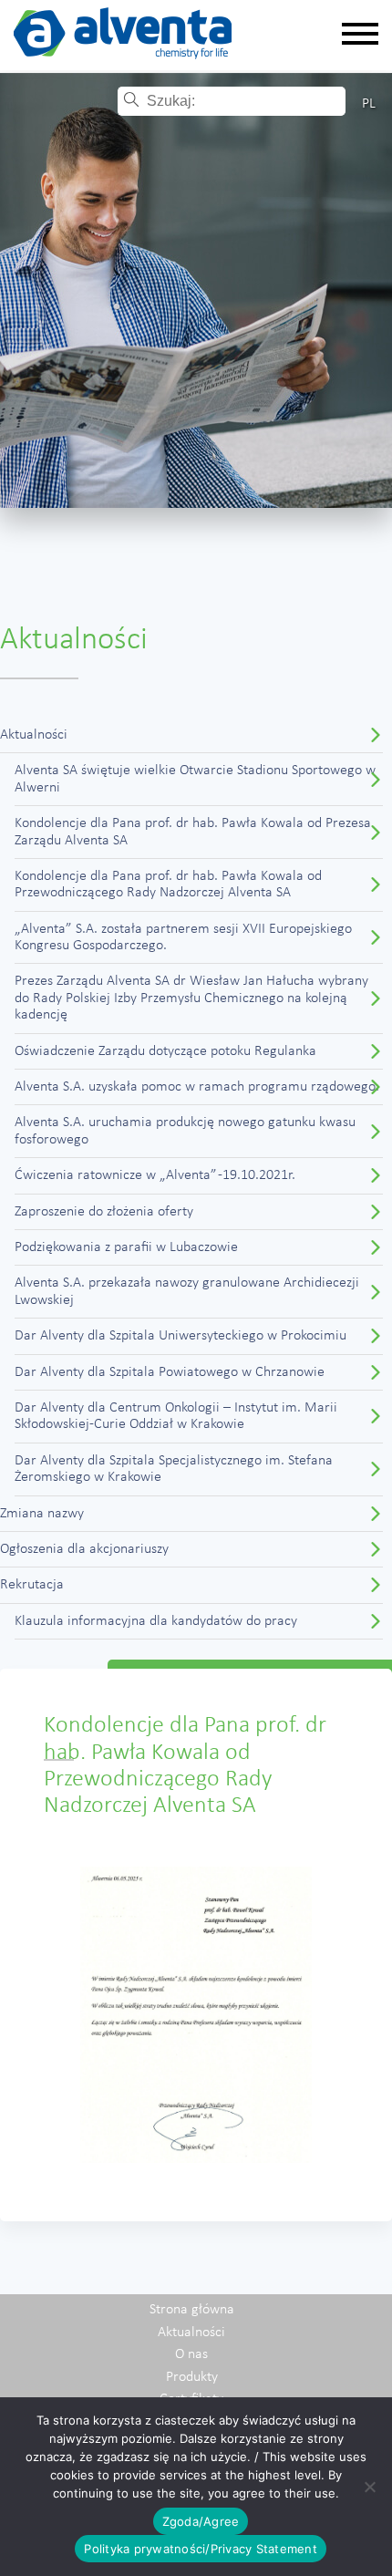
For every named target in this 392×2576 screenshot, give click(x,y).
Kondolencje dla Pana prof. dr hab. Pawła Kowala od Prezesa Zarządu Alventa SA (193, 832)
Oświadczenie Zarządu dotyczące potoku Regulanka (165, 1051)
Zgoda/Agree (201, 2521)
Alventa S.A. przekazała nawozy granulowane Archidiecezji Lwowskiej (187, 1291)
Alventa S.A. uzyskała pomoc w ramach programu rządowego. (197, 1087)
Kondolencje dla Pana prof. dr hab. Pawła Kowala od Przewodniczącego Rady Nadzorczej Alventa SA (168, 885)
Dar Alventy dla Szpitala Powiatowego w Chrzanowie (170, 1372)
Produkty (192, 2377)
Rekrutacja (32, 1585)
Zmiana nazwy (42, 1514)
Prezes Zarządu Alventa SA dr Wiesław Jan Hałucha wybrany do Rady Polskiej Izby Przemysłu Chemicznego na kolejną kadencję (191, 998)
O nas (191, 2354)
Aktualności (34, 735)
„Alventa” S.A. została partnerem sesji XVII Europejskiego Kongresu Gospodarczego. (183, 937)
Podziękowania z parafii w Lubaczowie (126, 1247)
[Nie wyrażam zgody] (369, 2487)
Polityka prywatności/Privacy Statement (201, 2549)
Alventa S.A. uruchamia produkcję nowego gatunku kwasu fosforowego (185, 1131)
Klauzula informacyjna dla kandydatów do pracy (156, 1621)
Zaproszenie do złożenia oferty (104, 1212)
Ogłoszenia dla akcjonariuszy (84, 1549)
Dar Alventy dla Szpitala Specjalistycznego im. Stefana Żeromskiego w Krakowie (174, 1469)
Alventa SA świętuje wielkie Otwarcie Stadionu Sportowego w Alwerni (195, 779)
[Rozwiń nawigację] (360, 35)
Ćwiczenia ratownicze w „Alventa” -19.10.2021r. (155, 1175)
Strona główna (192, 2310)
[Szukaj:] (245, 101)
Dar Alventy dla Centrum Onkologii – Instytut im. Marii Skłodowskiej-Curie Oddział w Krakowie (176, 1416)
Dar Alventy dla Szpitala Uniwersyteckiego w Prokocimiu (181, 1336)
